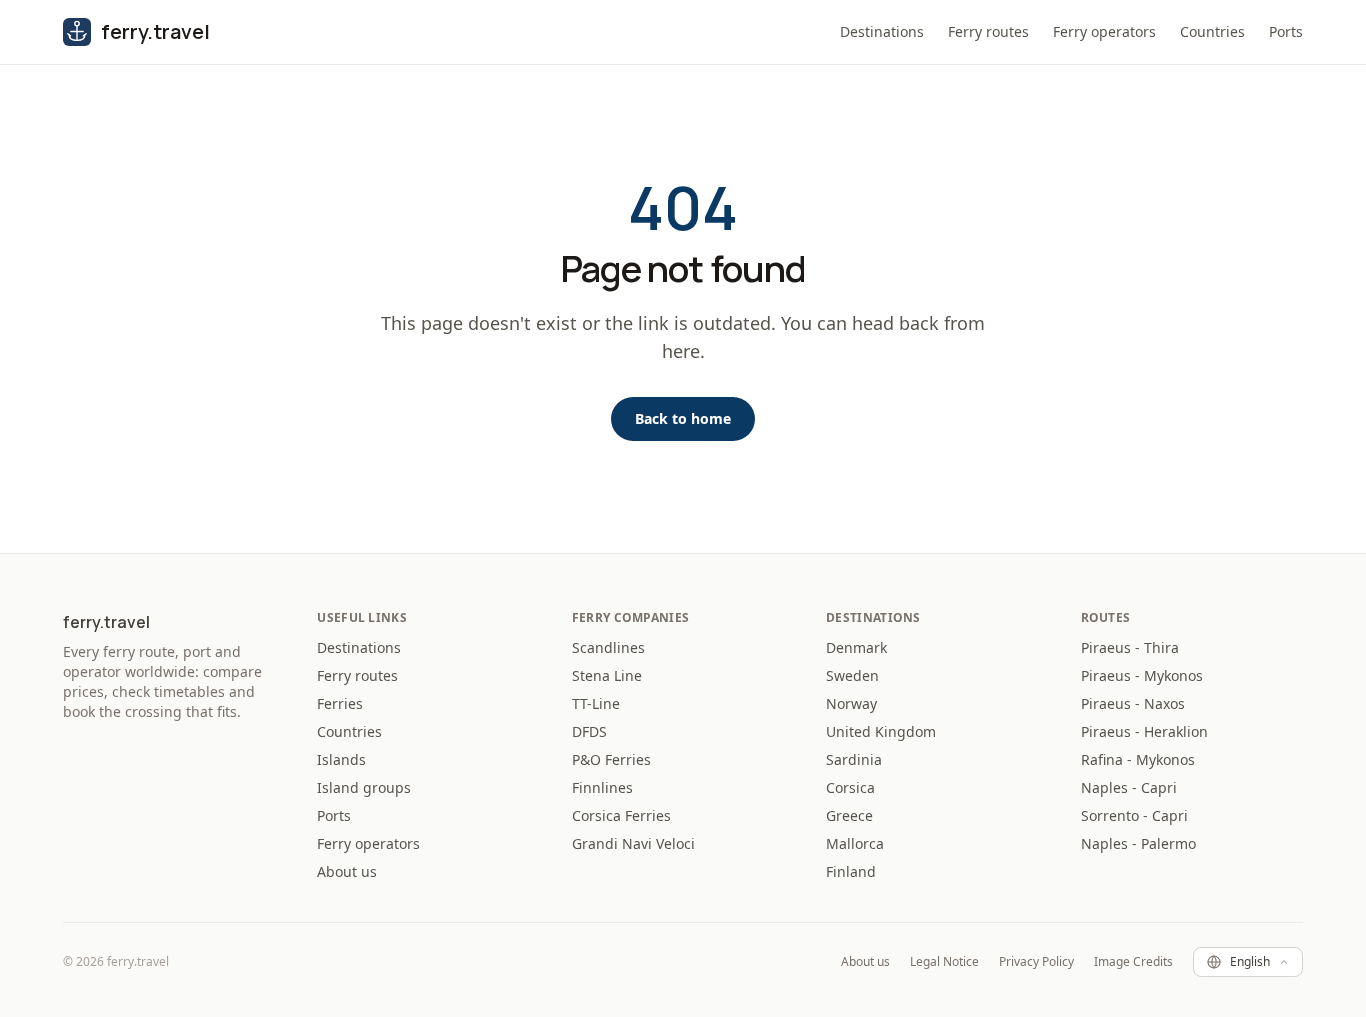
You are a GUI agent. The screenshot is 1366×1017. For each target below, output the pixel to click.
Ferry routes (988, 31)
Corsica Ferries (621, 815)
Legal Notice (944, 962)
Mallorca (855, 843)
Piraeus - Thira (1130, 647)
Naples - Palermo (1138, 843)
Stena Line (607, 675)
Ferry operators (1104, 31)
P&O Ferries (611, 759)
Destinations (882, 31)
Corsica (850, 787)
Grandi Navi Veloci (633, 843)
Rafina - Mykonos (1138, 759)
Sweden (852, 675)
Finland (851, 871)
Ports (1286, 31)
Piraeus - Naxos (1133, 703)
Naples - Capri (1129, 787)
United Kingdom (881, 731)
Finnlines (602, 787)
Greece (849, 815)
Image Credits (1133, 962)
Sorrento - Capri (1134, 815)
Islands (341, 759)
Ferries (340, 703)
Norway (851, 703)
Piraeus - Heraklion (1144, 731)
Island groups (364, 787)
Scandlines (608, 647)
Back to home (683, 418)
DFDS (589, 731)
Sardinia (854, 759)
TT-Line (596, 703)
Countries (1212, 31)
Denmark (856, 647)
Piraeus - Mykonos (1142, 675)
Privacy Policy (1036, 962)
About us (347, 871)
